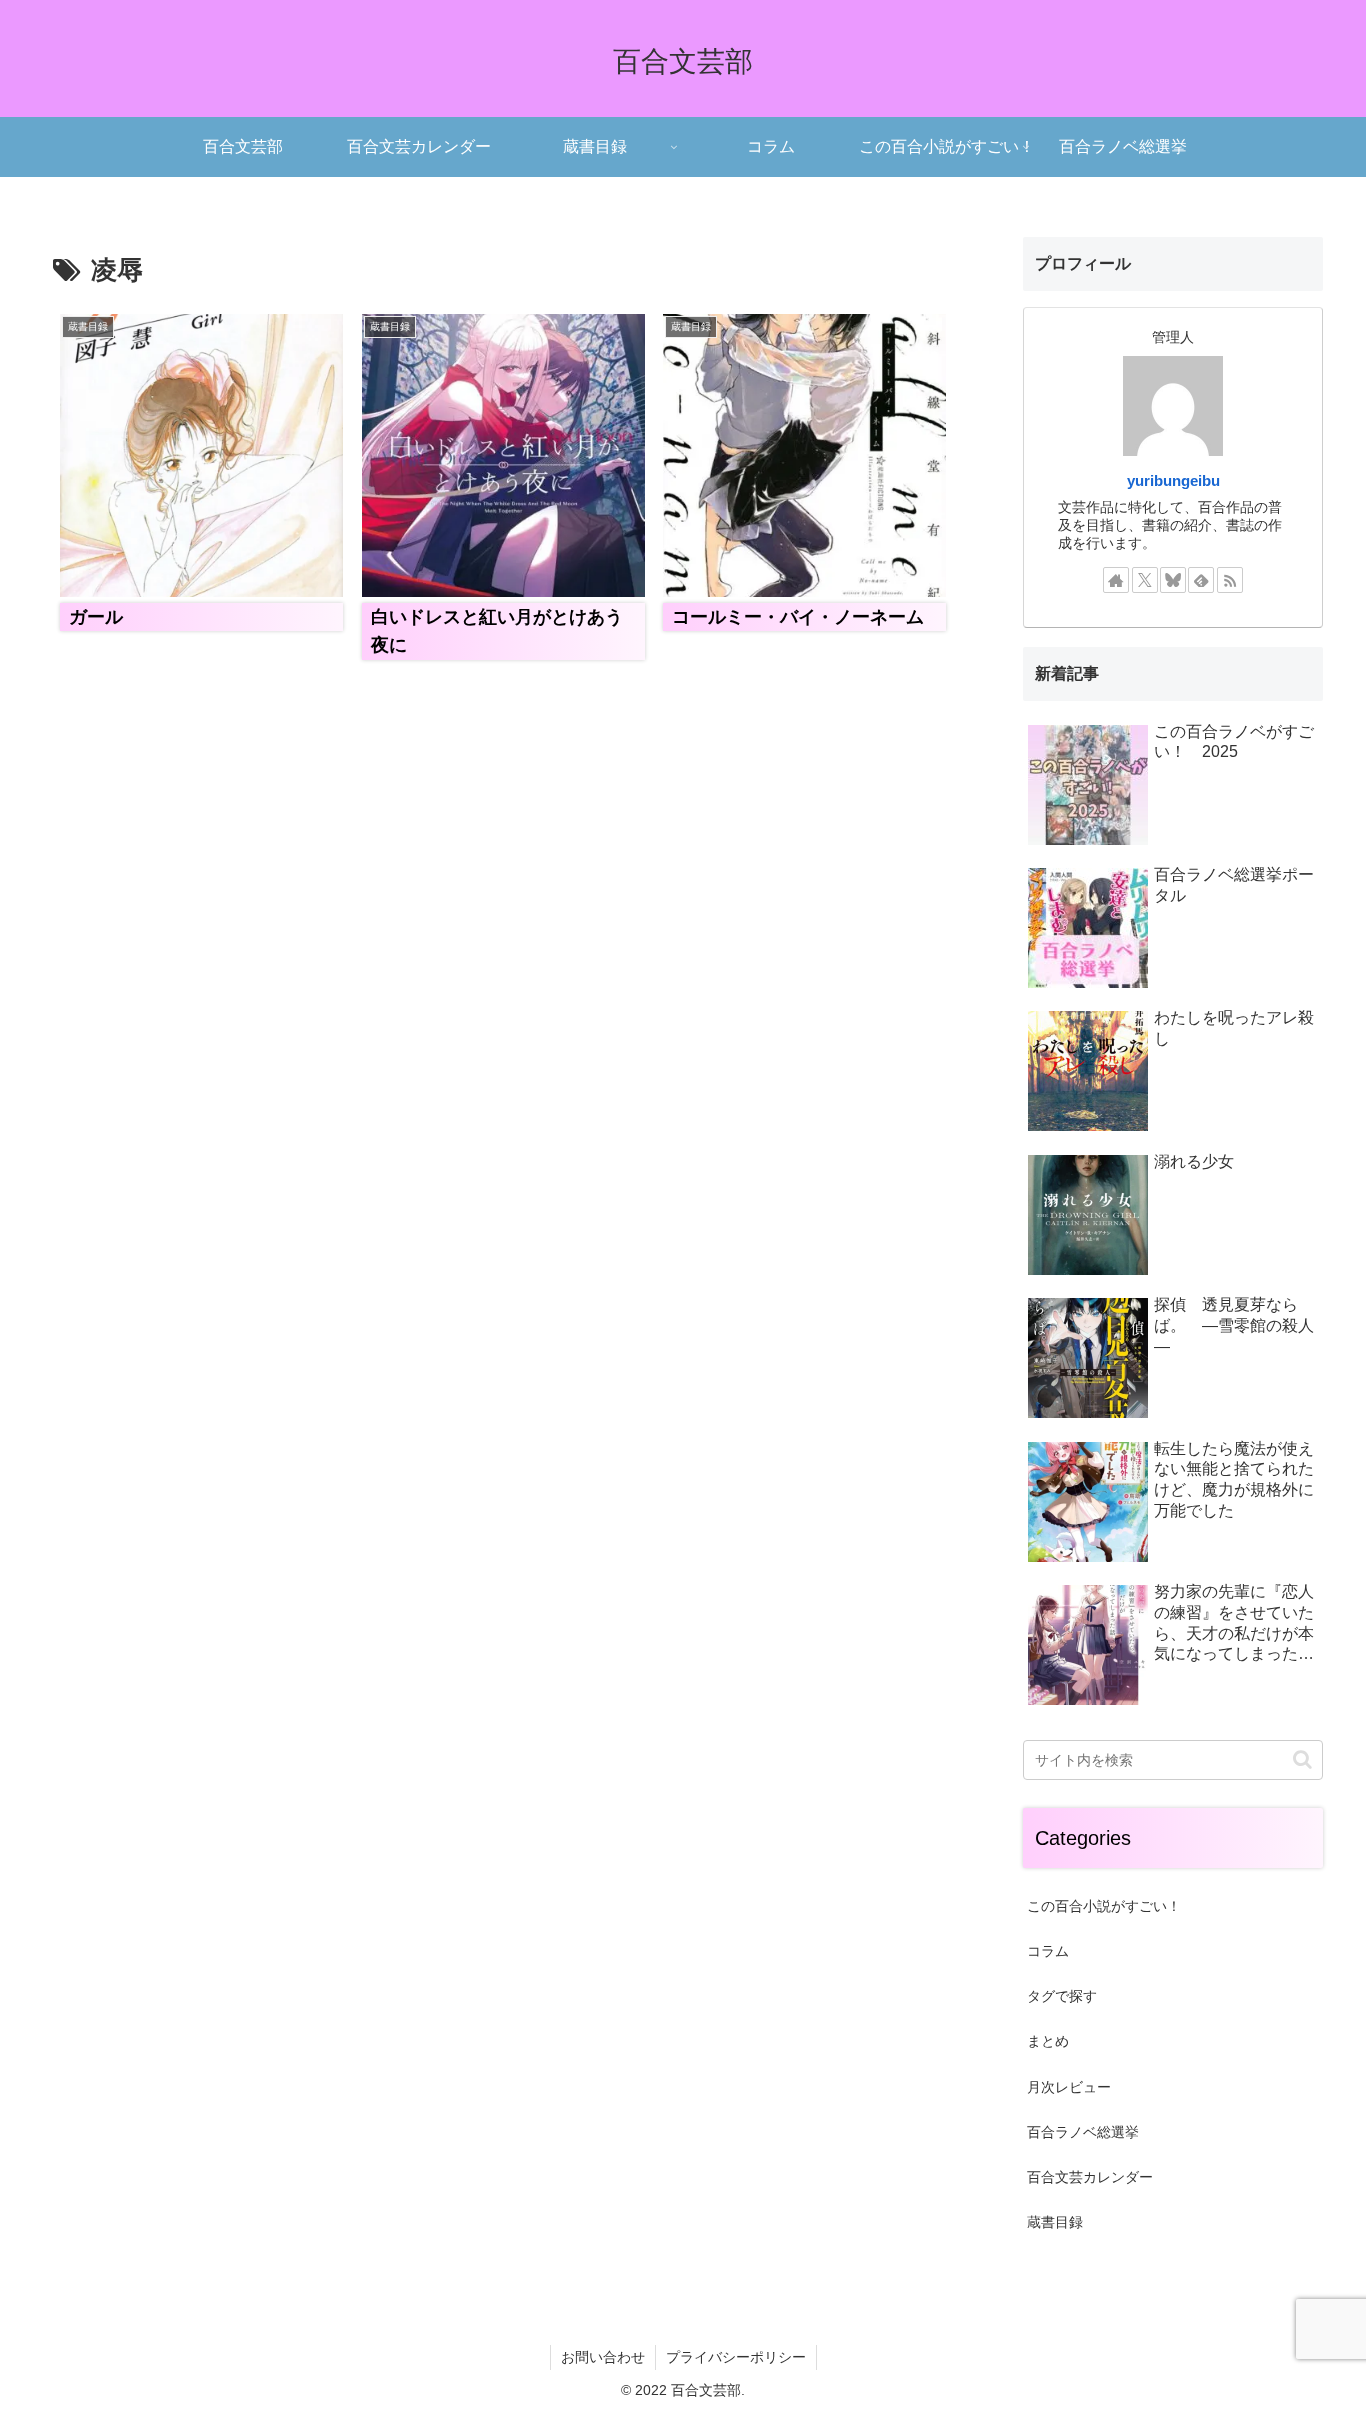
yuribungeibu (1173, 480)
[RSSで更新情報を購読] (1230, 580)
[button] (1302, 1759)
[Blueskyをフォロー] (1173, 580)
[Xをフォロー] (1145, 580)
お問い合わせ (603, 2357)
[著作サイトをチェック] (1116, 580)
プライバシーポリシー (736, 2357)
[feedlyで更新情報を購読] (1201, 580)
